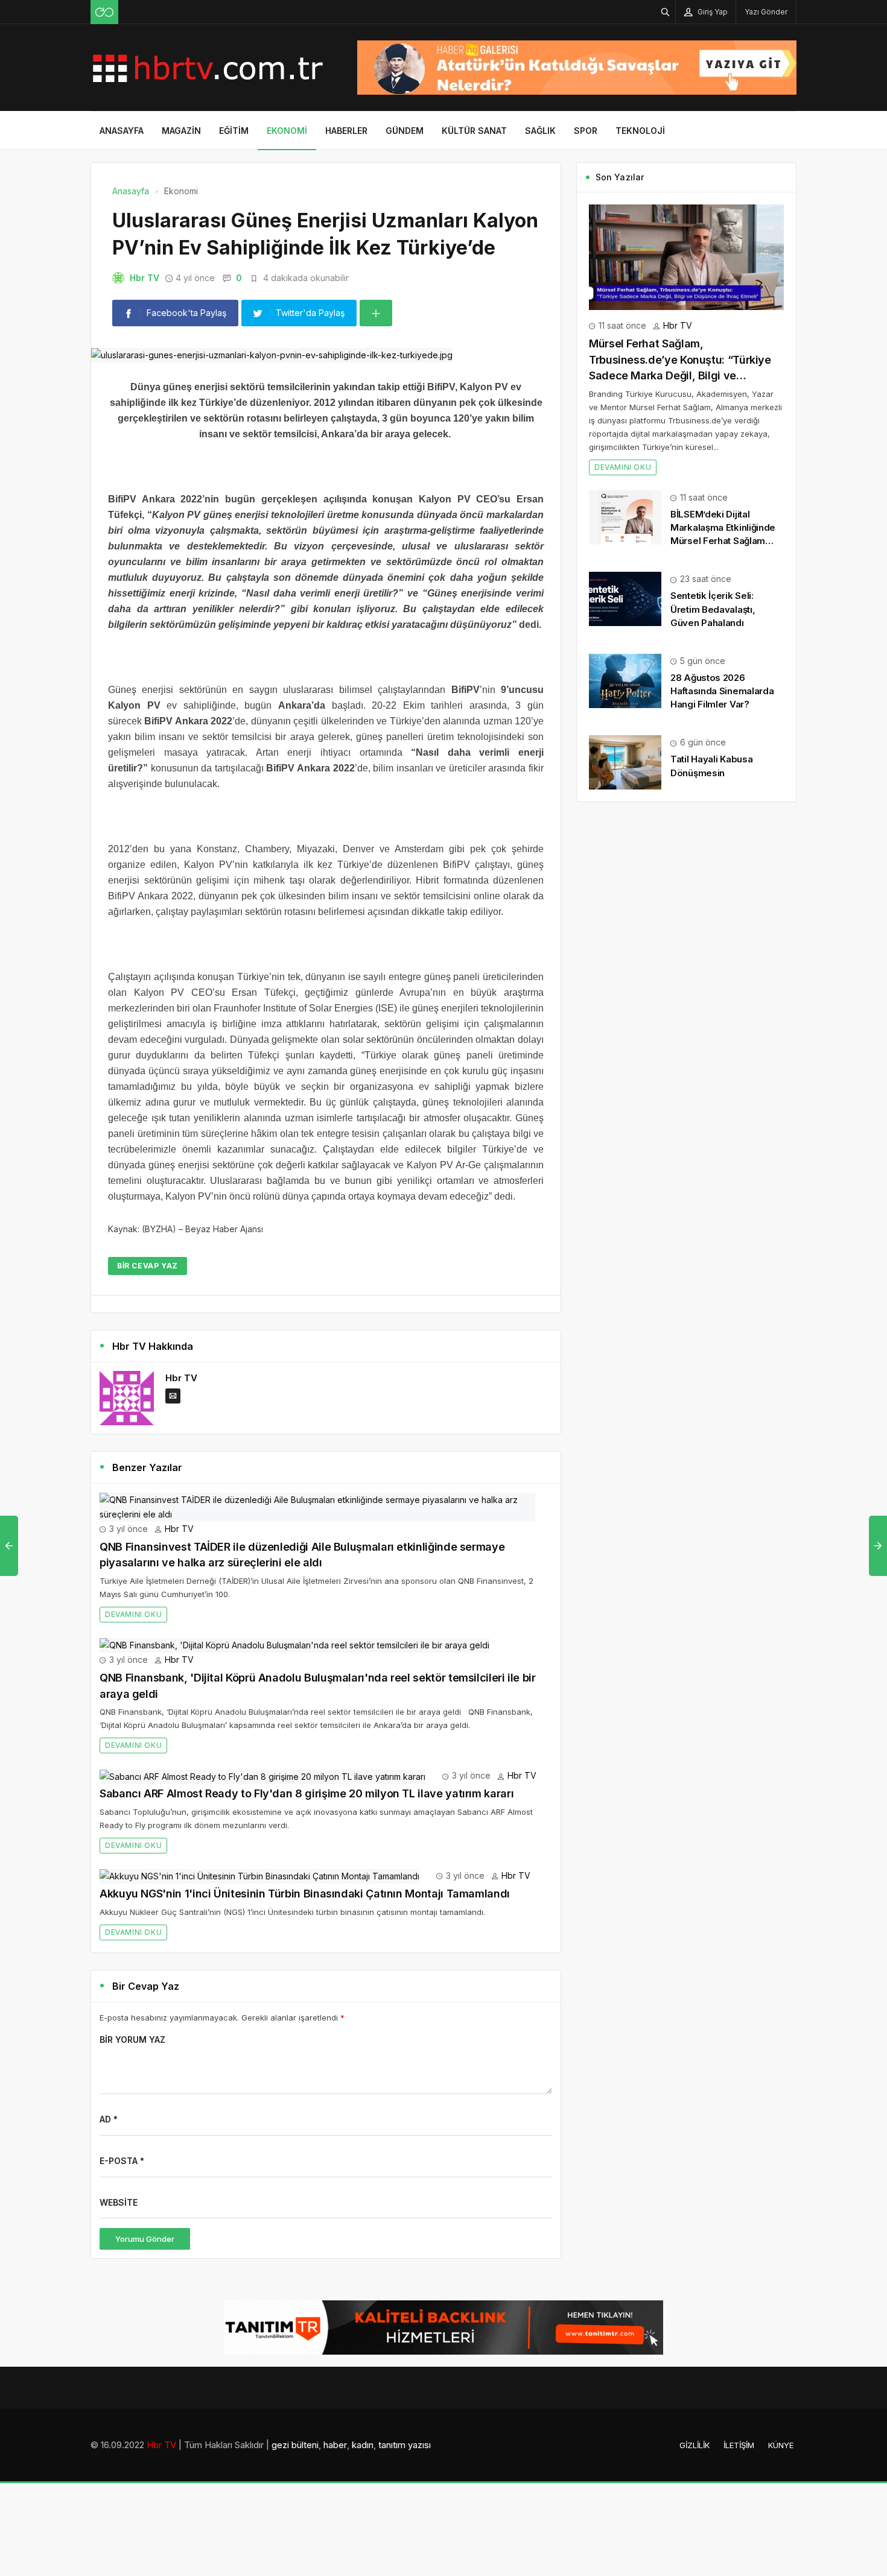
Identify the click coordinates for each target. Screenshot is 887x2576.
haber (335, 2445)
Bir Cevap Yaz (148, 1266)
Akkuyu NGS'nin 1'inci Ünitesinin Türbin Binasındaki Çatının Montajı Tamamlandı (305, 1894)
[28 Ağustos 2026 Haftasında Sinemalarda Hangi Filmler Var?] (625, 680)
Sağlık (540, 131)
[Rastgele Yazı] (104, 12)
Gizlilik (695, 2445)
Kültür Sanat (474, 131)
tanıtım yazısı (405, 2445)
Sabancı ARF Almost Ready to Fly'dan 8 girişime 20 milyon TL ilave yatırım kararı (307, 1793)
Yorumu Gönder (145, 2239)
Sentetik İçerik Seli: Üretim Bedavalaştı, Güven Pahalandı (713, 609)
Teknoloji (640, 131)
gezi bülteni (295, 2445)
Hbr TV (145, 278)
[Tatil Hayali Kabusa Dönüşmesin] (625, 761)
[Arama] (666, 12)
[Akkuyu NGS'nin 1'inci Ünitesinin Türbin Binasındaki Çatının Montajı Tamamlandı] (259, 1875)
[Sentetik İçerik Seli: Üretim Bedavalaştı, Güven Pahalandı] (625, 598)
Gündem (405, 131)
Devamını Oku (133, 1614)
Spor (586, 131)
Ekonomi (287, 131)
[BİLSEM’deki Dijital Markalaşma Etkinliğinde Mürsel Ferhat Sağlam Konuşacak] (625, 517)
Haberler (346, 131)
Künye (781, 2445)
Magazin (181, 131)
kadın (363, 2445)
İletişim (739, 2445)
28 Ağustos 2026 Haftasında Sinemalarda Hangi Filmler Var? (722, 691)
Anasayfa (122, 131)
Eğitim (234, 131)
